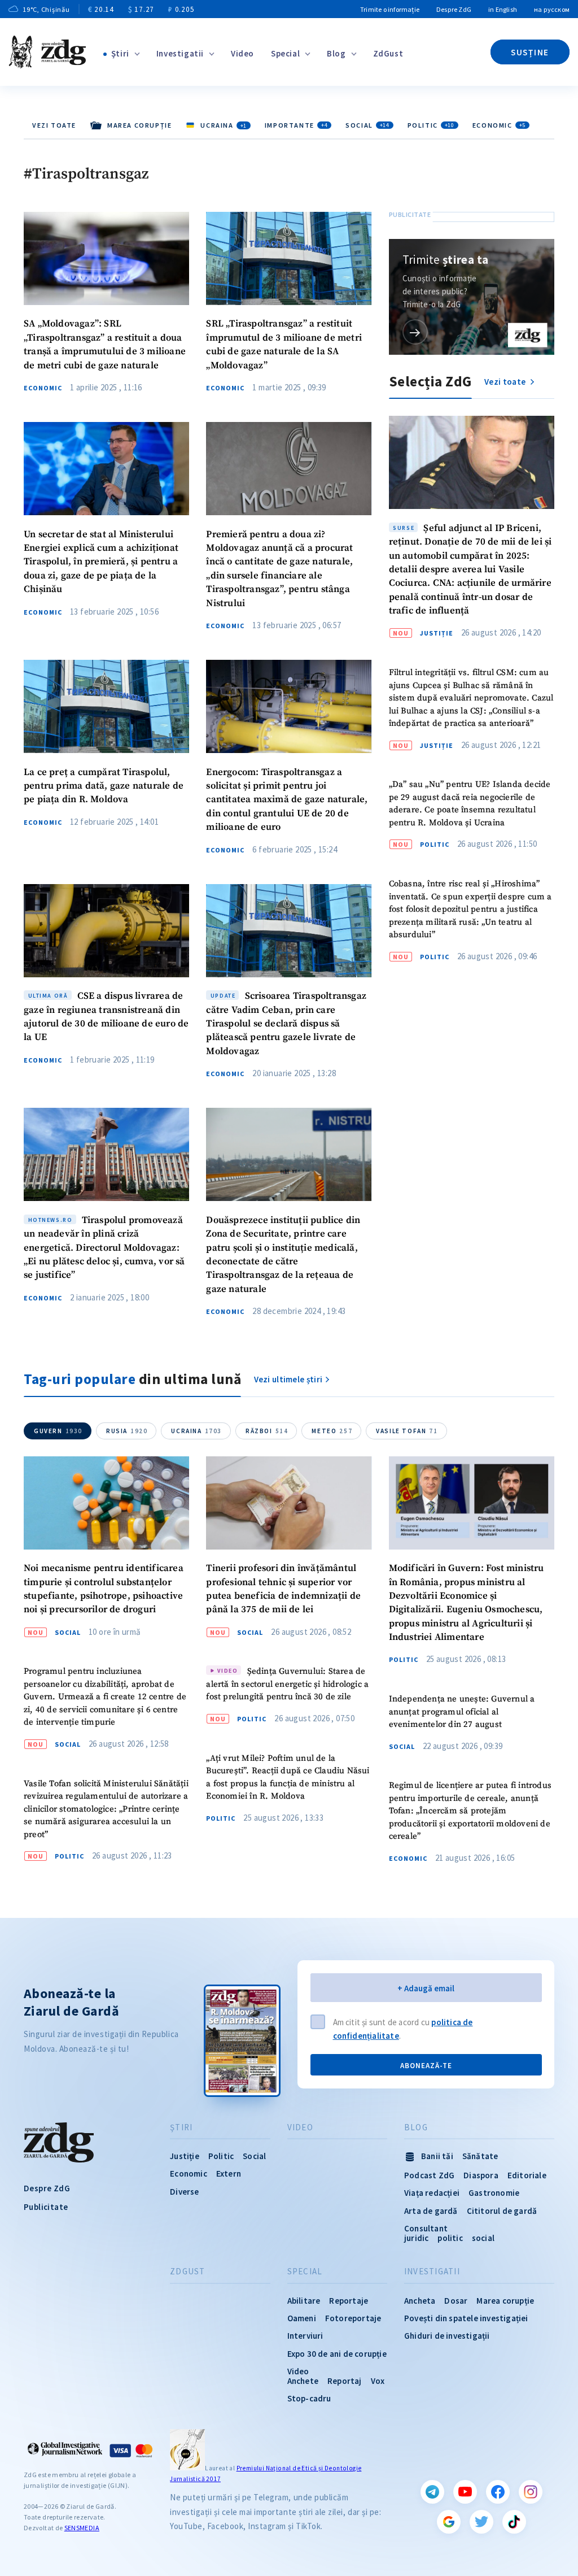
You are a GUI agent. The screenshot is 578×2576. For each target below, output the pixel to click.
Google (449, 2522)
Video (242, 53)
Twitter (481, 2522)
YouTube (465, 2492)
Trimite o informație (390, 9)
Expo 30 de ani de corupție (337, 2354)
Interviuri (305, 2336)
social (483, 2238)
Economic (499, 125)
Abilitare (304, 2301)
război (267, 1431)
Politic (431, 125)
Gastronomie (494, 2193)
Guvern (58, 1431)
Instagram (531, 2492)
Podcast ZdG (429, 2175)
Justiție (437, 633)
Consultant (426, 2228)
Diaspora (481, 2175)
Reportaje (349, 2301)
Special (285, 53)
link (415, 332)
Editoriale (527, 2175)
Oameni (302, 2318)
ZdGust (388, 53)
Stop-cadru (309, 2398)
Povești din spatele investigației (466, 2318)
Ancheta (420, 2301)
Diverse (184, 2192)
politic (450, 2238)
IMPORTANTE (296, 125)
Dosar (456, 2301)
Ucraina (196, 1431)
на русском (552, 9)
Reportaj (345, 2381)
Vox (378, 2381)
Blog (336, 53)
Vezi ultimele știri (288, 1379)
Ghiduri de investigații (447, 2336)
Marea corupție (505, 2301)
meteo (332, 1431)
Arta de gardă (431, 2211)
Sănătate (480, 2156)
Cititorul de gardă (502, 2211)
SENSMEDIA (82, 2528)
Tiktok (514, 2522)
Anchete (303, 2381)
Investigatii (180, 53)
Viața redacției (432, 2193)
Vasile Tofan (407, 1431)
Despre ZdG (454, 9)
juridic (416, 2238)
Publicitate (46, 2207)
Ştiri (120, 53)
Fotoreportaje (353, 2318)
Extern (229, 2173)
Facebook (498, 2492)
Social (367, 125)
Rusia (127, 1431)
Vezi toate (54, 125)
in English (503, 9)
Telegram (432, 2492)
